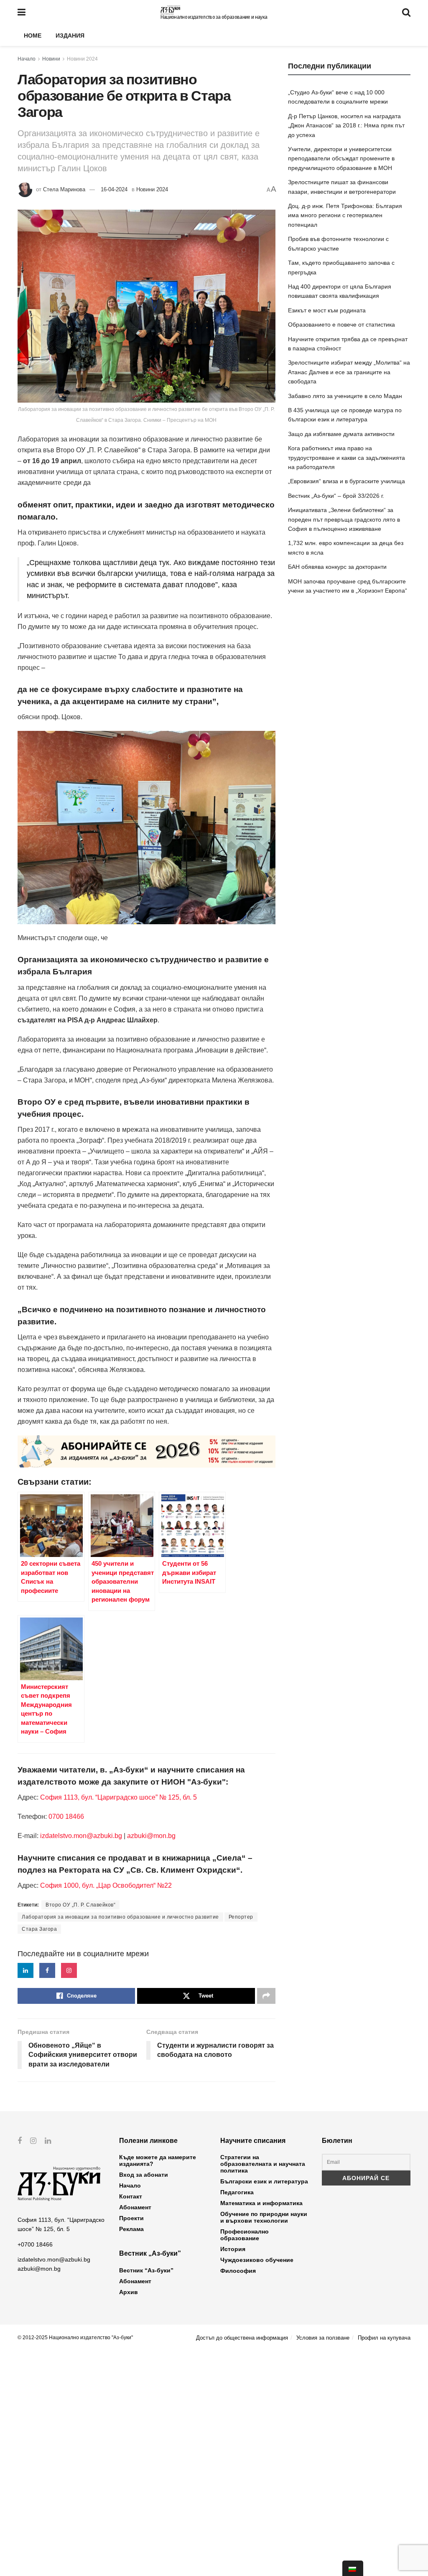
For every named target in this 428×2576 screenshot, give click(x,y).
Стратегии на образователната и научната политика (263, 2164)
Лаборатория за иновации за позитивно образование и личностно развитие (120, 1917)
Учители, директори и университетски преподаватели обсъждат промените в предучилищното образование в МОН (341, 158)
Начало (27, 59)
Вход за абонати (144, 2175)
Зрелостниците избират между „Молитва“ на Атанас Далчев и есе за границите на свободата (349, 372)
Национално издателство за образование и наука (214, 17)
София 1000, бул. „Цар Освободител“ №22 (106, 1885)
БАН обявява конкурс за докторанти (337, 567)
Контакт (131, 2196)
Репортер (241, 1917)
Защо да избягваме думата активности (341, 434)
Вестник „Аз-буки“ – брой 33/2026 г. (336, 496)
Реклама (131, 2229)
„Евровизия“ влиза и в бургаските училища (346, 481)
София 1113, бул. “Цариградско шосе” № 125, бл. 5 (118, 1797)
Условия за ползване (323, 2338)
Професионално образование (245, 2235)
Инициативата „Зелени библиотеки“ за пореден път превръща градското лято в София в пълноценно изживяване (344, 519)
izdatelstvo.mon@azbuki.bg (81, 1836)
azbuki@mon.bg (151, 1836)
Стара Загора (39, 1929)
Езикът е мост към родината (327, 310)
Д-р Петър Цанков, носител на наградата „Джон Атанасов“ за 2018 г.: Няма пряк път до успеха (346, 126)
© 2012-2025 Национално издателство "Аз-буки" (75, 2338)
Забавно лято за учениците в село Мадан (345, 396)
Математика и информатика (261, 2203)
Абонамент (135, 2207)
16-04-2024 (114, 189)
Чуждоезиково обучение (257, 2260)
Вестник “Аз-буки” (146, 2270)
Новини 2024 (82, 59)
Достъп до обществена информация (242, 2338)
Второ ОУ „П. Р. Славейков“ (80, 1905)
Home (33, 35)
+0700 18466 (35, 2244)
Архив (129, 2292)
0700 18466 (66, 1817)
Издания (70, 35)
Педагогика (237, 2192)
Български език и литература (264, 2181)
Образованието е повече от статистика (341, 325)
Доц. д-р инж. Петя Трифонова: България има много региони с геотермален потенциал (345, 215)
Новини (51, 59)
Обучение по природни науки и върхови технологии (264, 2217)
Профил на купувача (384, 2338)
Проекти (131, 2218)
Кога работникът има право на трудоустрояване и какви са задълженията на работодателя (346, 458)
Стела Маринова (64, 189)
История (233, 2249)
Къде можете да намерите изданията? (158, 2160)
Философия (238, 2271)
